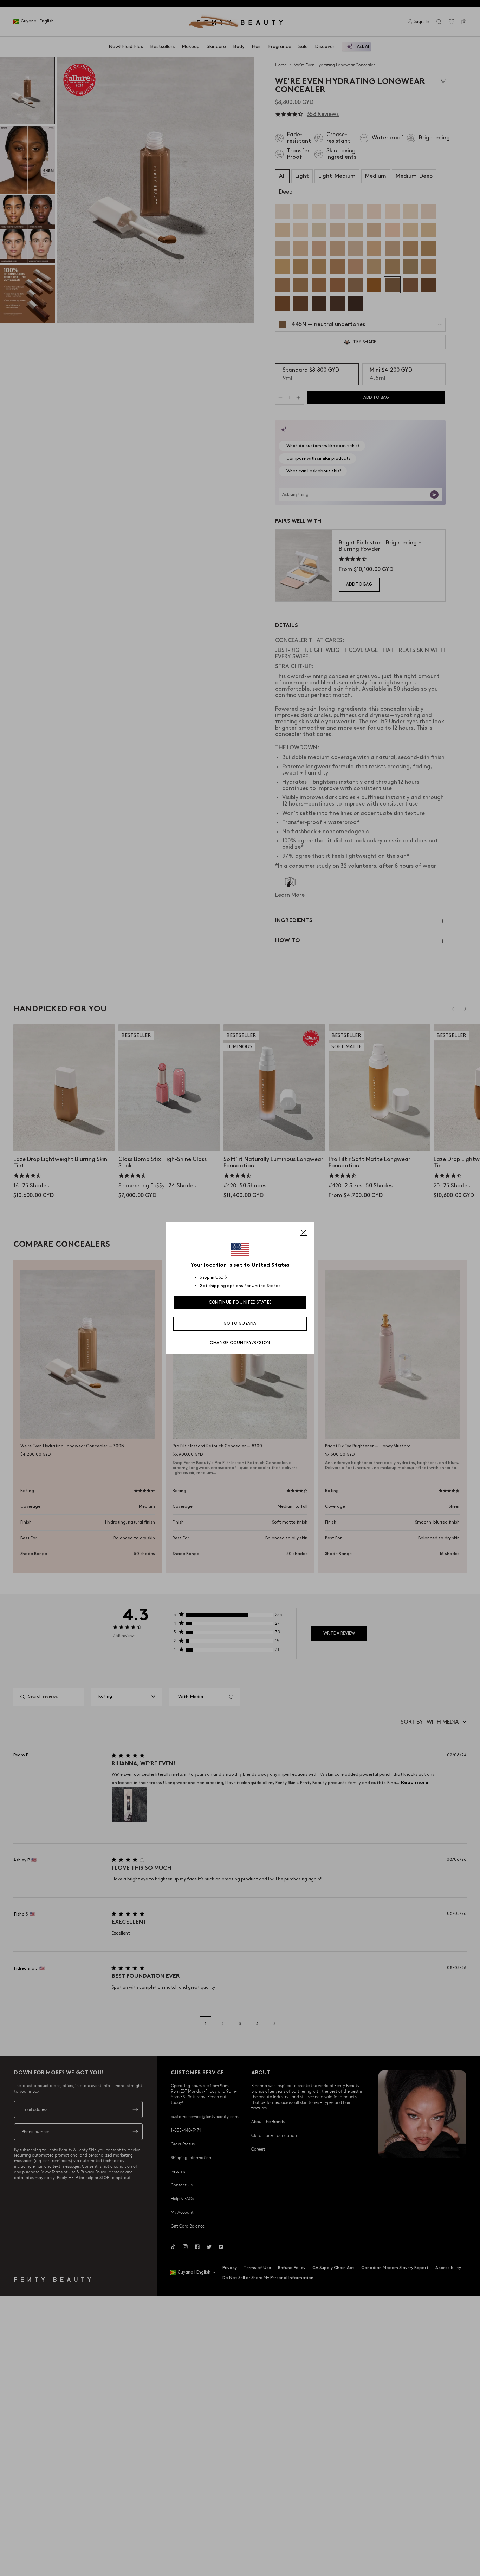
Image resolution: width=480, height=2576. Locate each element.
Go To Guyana (240, 1323)
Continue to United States (240, 1302)
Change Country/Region (240, 1343)
